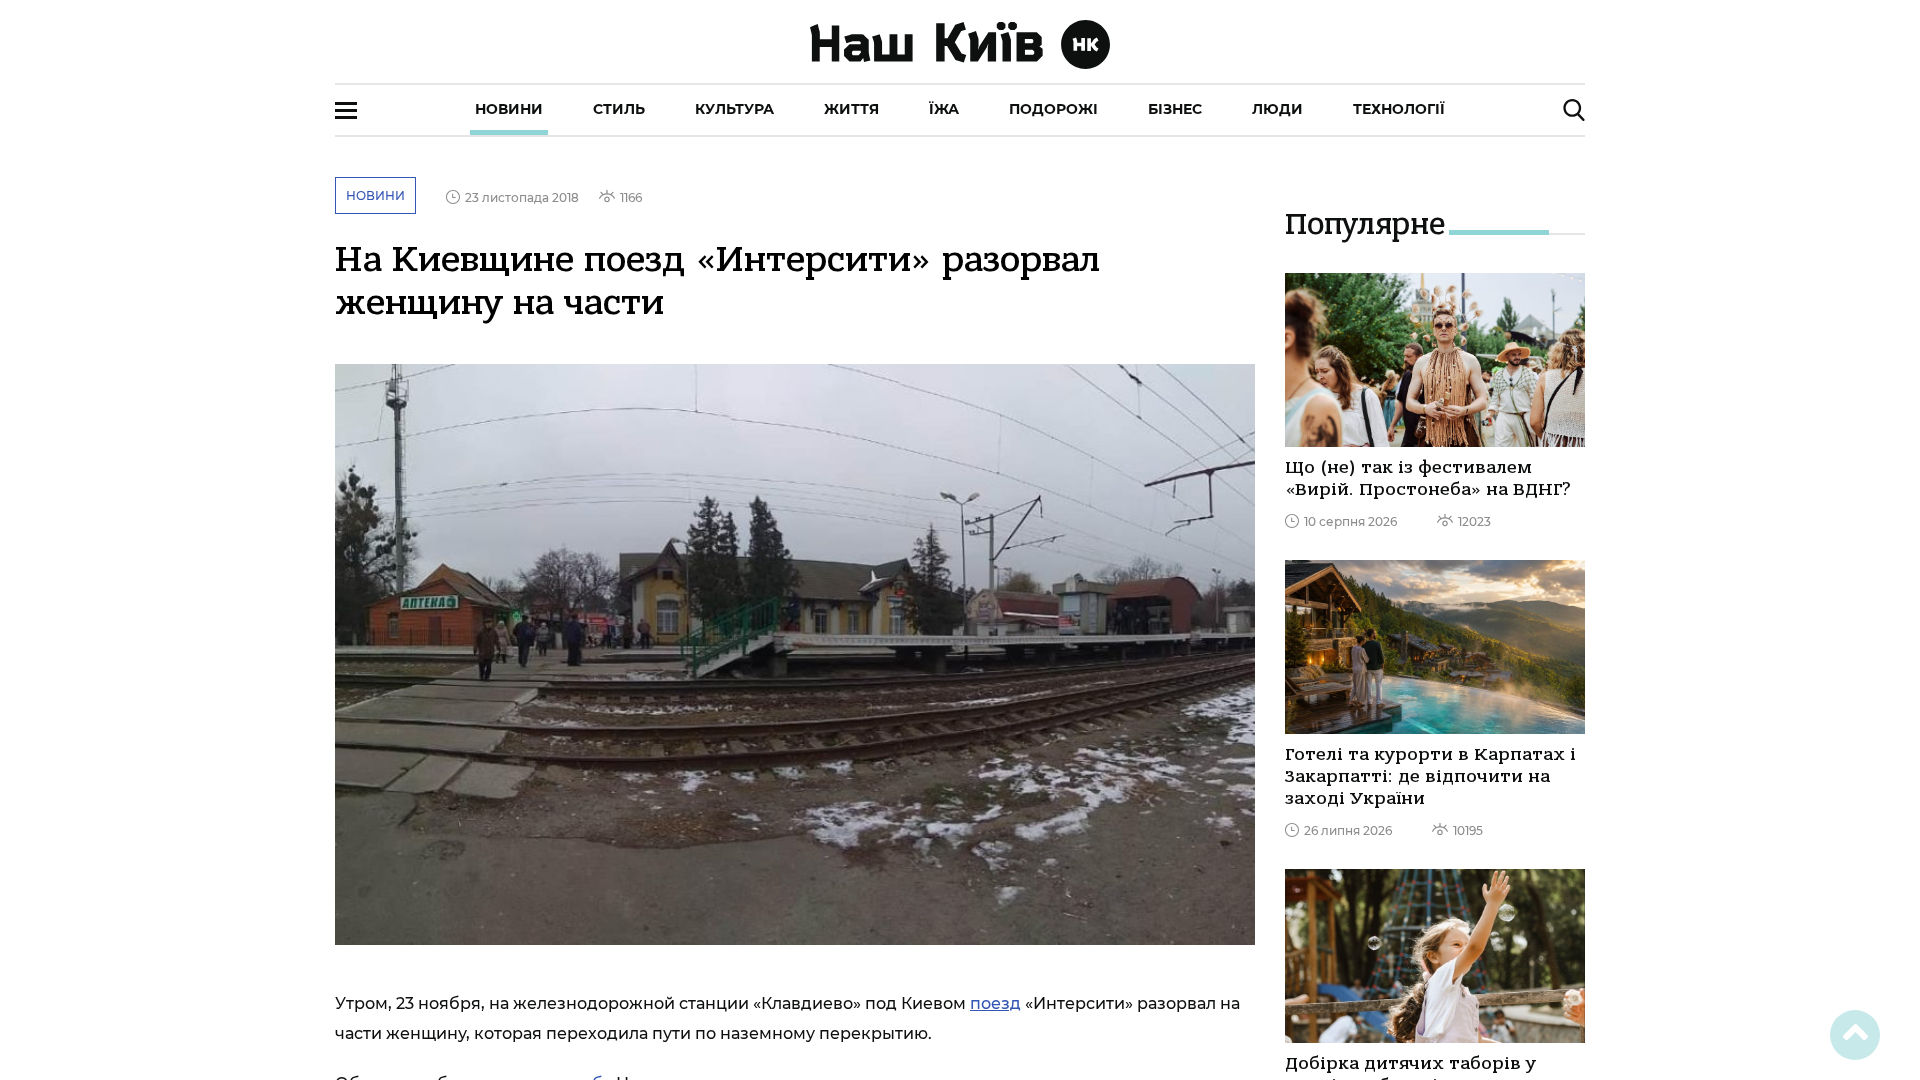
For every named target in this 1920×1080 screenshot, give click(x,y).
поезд (995, 1003)
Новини (509, 109)
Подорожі (1053, 109)
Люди (1277, 109)
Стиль (619, 109)
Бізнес (1175, 109)
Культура (734, 109)
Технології (1399, 109)
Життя (851, 109)
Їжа (944, 109)
